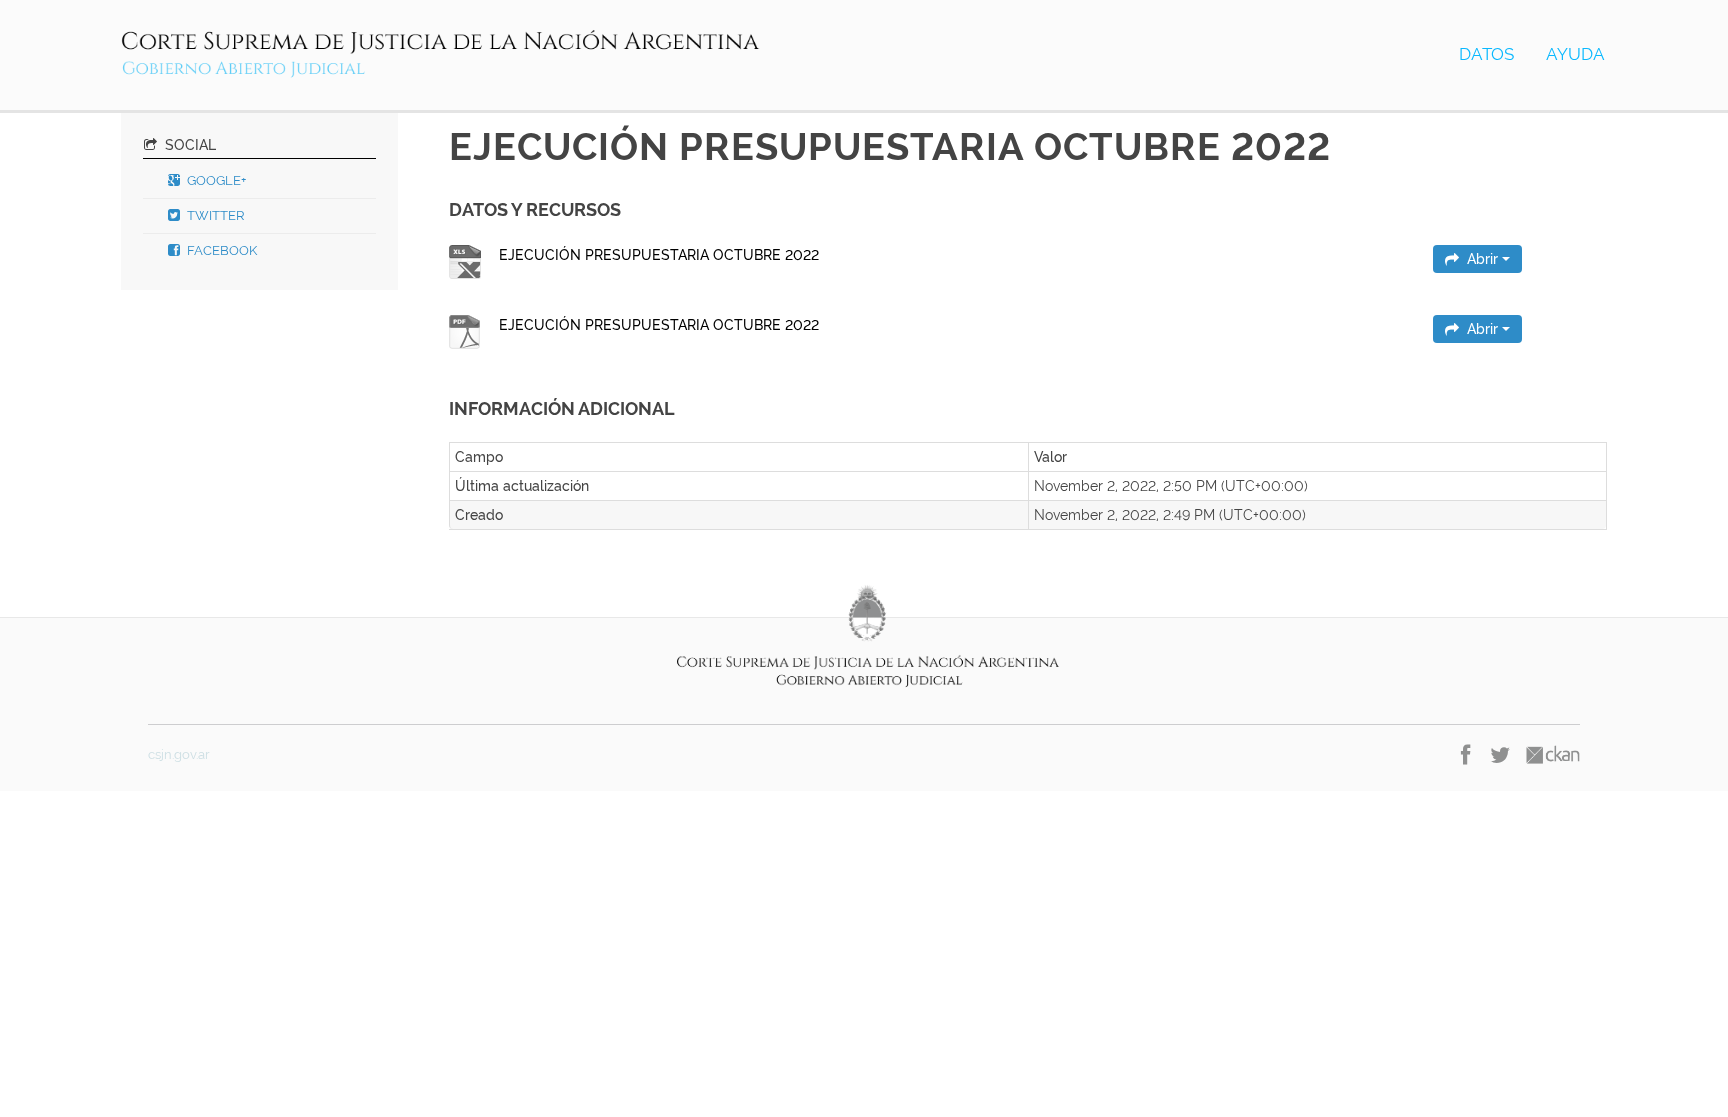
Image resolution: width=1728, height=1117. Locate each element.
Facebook (220, 250)
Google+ (215, 180)
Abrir (1482, 259)
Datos (1486, 54)
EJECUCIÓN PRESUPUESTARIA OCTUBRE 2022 (659, 255)
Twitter (214, 215)
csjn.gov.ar (179, 754)
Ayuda (1575, 54)
